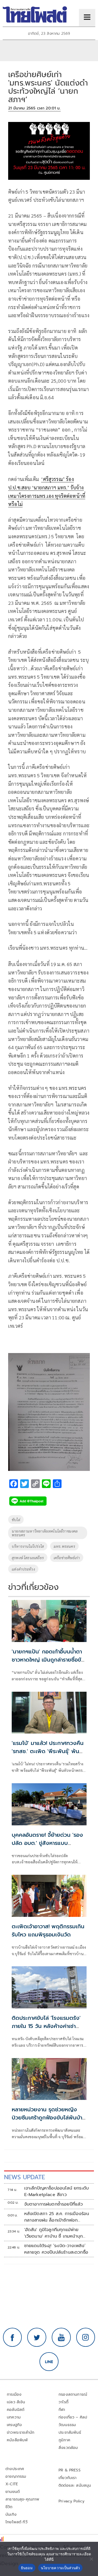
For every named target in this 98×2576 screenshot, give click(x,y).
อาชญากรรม (16, 2476)
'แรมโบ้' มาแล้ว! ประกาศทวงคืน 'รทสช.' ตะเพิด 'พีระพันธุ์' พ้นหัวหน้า (48, 1751)
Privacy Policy (72, 2501)
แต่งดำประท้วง (23, 1569)
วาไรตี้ (63, 2402)
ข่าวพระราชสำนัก (21, 2432)
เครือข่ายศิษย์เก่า (67, 1558)
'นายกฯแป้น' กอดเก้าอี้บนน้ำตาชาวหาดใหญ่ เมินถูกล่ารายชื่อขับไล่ (48, 1660)
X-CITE (12, 2484)
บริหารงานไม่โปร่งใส (28, 1546)
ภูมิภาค (64, 2440)
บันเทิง (11, 2514)
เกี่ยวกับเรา (68, 2478)
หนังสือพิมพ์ (17, 2440)
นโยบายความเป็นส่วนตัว (60, 2568)
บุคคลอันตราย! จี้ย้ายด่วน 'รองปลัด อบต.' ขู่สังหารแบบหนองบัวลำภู (47, 1843)
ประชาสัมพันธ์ (70, 2432)
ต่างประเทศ (15, 2469)
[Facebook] (13, 2337)
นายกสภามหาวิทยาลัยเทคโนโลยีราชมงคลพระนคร (45, 1533)
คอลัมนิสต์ (16, 2410)
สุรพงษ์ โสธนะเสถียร (28, 1558)
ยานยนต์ (13, 2492)
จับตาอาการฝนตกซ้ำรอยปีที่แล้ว (54, 2204)
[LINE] (49, 2362)
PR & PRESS (70, 2470)
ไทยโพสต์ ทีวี (16, 2522)
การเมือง (14, 2394)
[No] (91, 2559)
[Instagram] (86, 2337)
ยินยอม (27, 2568)
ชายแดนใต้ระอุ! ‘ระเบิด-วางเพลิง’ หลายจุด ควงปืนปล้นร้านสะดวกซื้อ (56, 2249)
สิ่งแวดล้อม (68, 2448)
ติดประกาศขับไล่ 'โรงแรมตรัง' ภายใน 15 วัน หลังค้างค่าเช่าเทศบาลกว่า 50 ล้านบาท (46, 2026)
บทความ (14, 2417)
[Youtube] (61, 2337)
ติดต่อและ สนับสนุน (75, 2485)
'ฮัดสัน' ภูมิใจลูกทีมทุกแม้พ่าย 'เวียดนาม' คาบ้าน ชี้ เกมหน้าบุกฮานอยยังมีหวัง (54, 2233)
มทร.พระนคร (64, 1546)
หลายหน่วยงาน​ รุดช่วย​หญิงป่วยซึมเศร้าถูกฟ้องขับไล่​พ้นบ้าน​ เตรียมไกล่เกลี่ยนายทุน (49, 2118)
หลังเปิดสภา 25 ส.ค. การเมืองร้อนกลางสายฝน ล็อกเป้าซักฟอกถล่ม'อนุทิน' (57, 2217)
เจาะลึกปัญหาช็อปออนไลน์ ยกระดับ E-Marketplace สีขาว (57, 2191)
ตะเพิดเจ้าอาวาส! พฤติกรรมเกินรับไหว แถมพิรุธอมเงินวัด (48, 1930)
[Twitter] (37, 2337)
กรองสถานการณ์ (73, 2394)
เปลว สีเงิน (16, 2402)
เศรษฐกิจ (14, 2425)
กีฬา (62, 2410)
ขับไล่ (16, 1520)
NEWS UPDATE (24, 2177)
